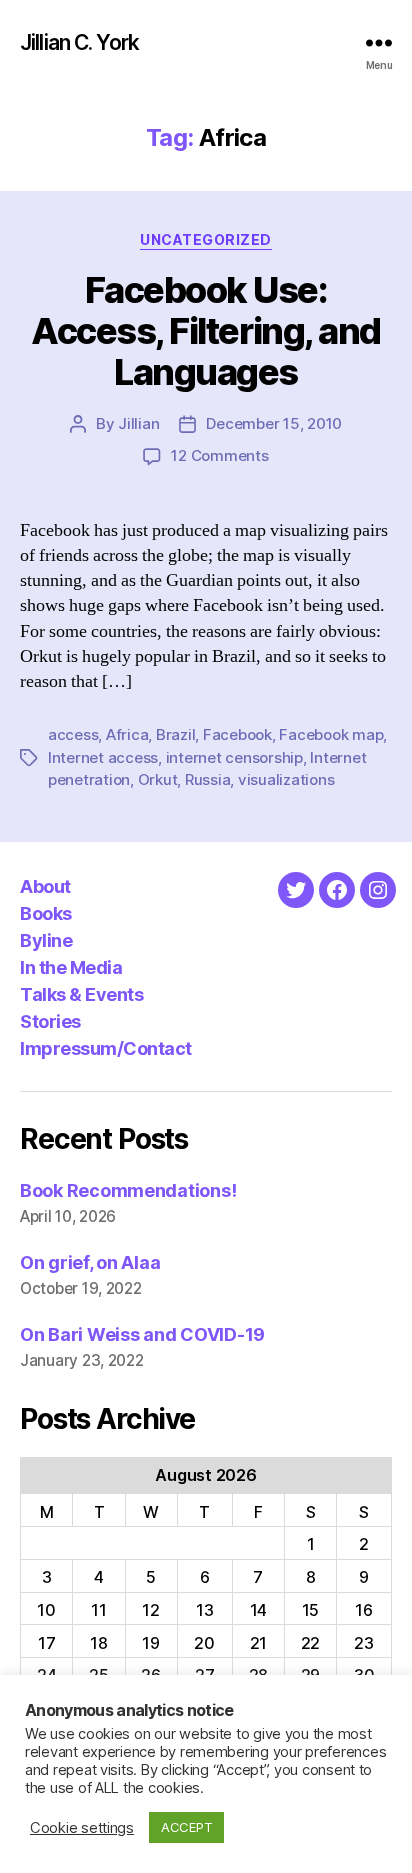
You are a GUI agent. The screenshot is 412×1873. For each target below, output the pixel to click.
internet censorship (234, 757)
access (73, 734)
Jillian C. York (79, 42)
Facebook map (331, 734)
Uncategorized (206, 239)
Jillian (138, 423)
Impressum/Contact (106, 1048)
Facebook (237, 734)
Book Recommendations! (128, 1190)
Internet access (103, 757)
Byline (46, 940)
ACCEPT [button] (186, 1827)
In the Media (71, 967)
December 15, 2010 (274, 423)
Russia (207, 779)
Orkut (158, 779)
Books (46, 913)
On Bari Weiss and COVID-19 (142, 1334)
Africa (127, 734)
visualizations (286, 779)
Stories (50, 1021)
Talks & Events (81, 994)
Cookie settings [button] (82, 1828)
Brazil (175, 734)
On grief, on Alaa (90, 1262)
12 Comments (219, 455)
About (45, 886)
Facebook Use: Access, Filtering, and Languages (205, 331)
